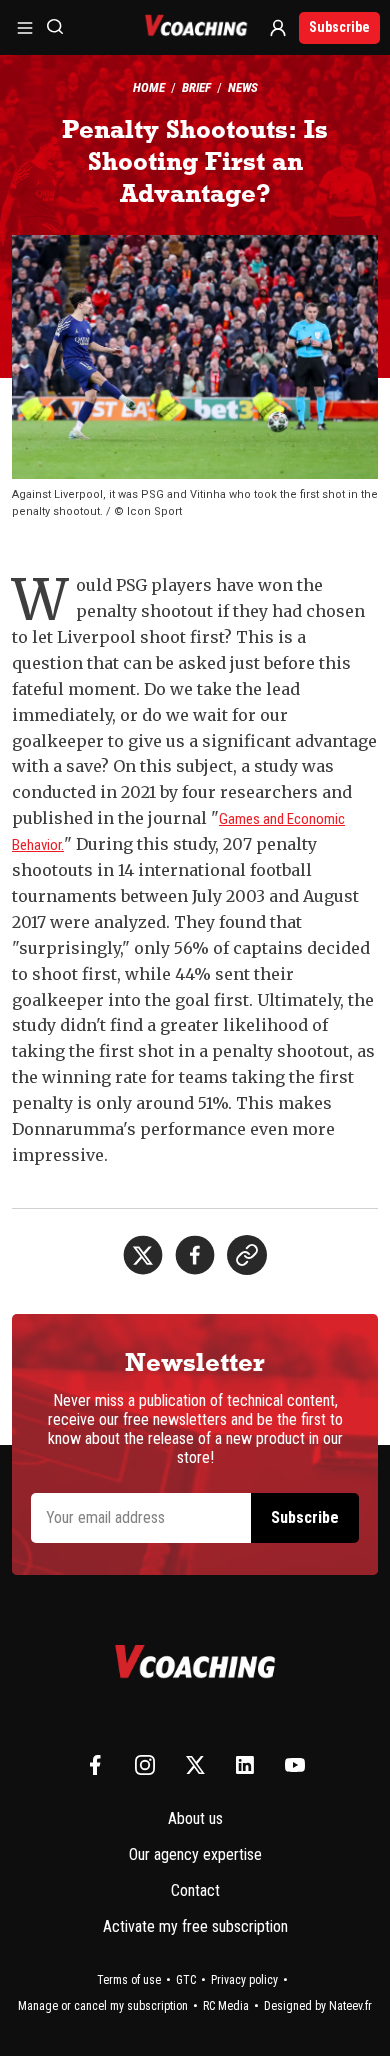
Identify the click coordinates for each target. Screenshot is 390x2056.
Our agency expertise (195, 1854)
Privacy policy (244, 1980)
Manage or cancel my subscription (103, 2006)
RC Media (226, 2006)
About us (195, 1818)
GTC (186, 1980)
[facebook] (195, 1255)
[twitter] (143, 1255)
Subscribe (339, 27)
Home (149, 87)
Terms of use (129, 1980)
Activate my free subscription (195, 1926)
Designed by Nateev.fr (318, 2006)
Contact (195, 1890)
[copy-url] (247, 1255)
